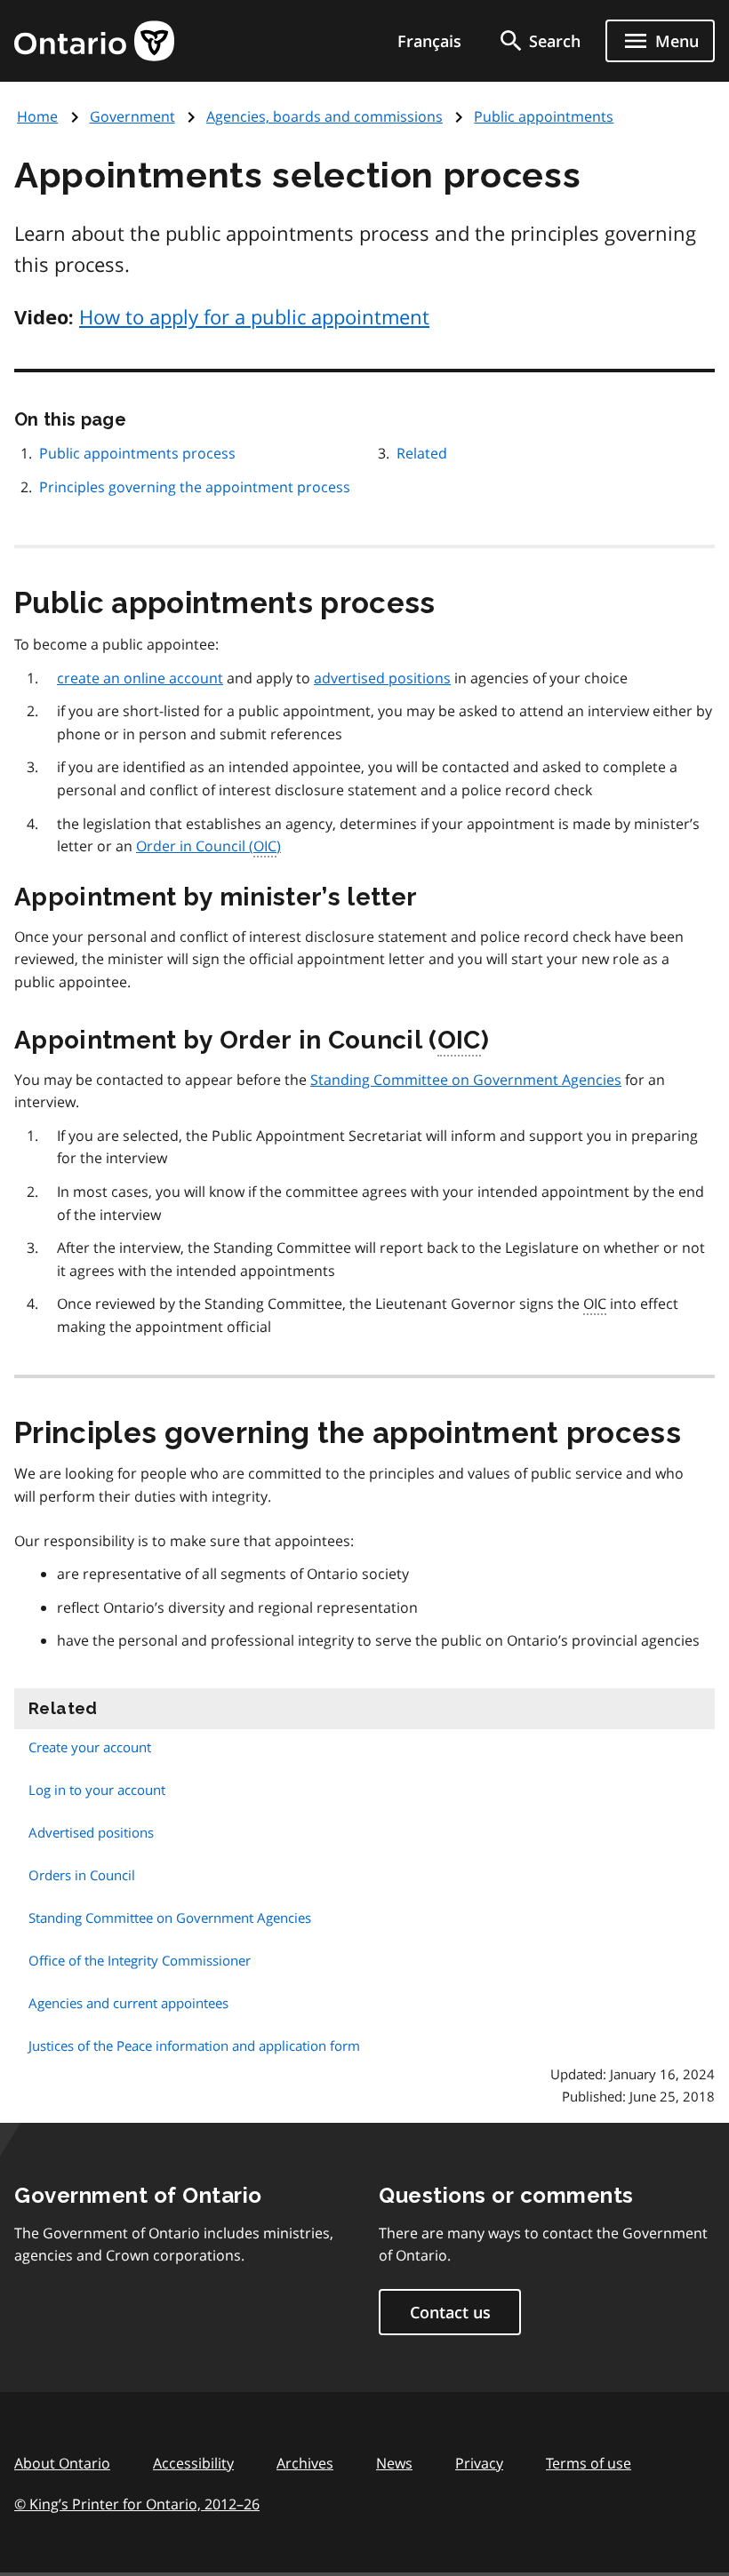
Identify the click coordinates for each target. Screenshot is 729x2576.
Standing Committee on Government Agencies (466, 1080)
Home (37, 116)
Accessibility (193, 2463)
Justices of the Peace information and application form (194, 2046)
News (394, 2463)
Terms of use (589, 2463)
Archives (305, 2463)
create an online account (140, 678)
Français (429, 41)
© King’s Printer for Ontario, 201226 (137, 2504)
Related (422, 453)
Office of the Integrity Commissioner (140, 1960)
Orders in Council (82, 1875)
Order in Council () (208, 846)
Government (132, 116)
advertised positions (382, 678)
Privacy (479, 2463)
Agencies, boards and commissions (324, 116)
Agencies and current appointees (128, 2003)
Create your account (90, 1747)
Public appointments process (137, 453)
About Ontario (62, 2463)
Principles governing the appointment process (195, 487)
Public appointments (544, 116)
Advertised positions (91, 1832)
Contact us (450, 2312)
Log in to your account (97, 1790)
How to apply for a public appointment (254, 316)
